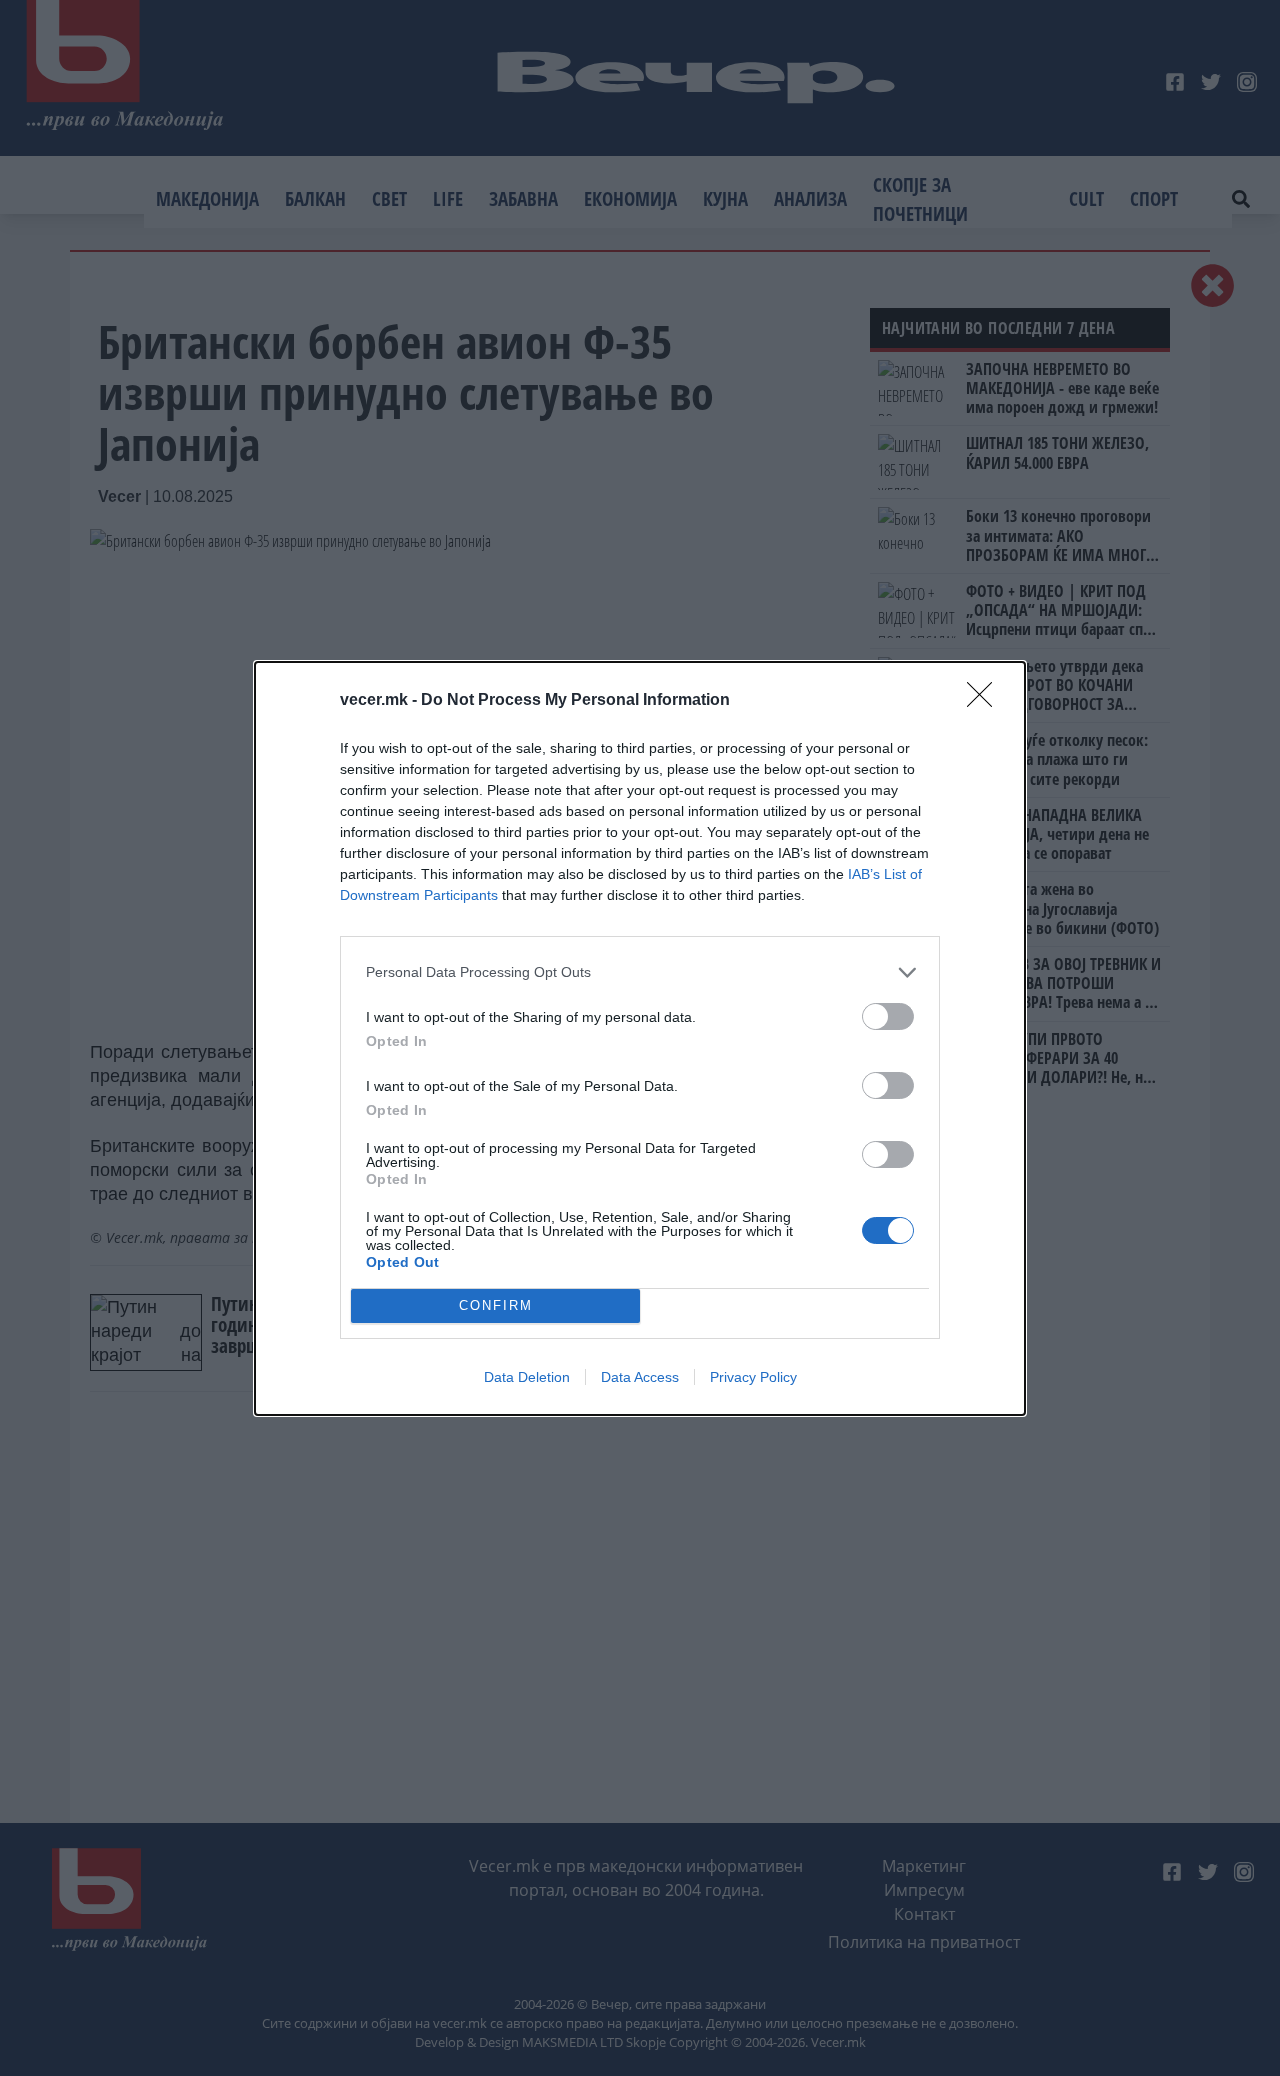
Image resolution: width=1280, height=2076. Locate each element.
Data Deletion (527, 1377)
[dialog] (640, 1038)
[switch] (888, 1016)
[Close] (986, 701)
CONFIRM (496, 1305)
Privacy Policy (753, 1377)
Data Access (640, 1377)
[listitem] (640, 972)
